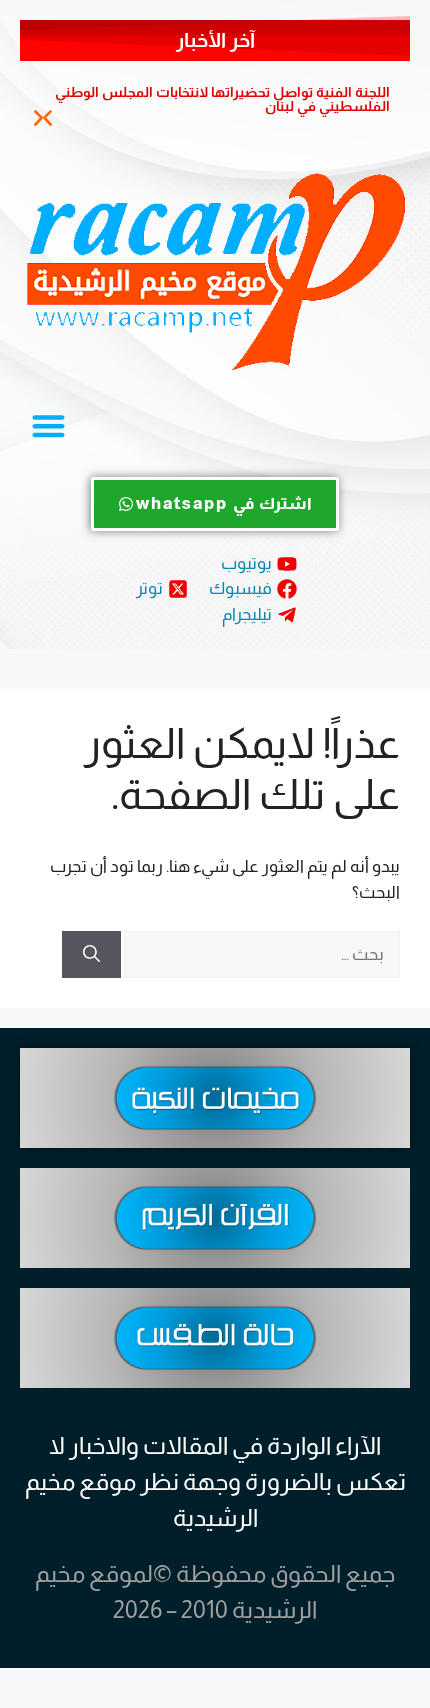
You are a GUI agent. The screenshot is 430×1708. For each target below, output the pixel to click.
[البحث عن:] (260, 954)
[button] (38, 118)
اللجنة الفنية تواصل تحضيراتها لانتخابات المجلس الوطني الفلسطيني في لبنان (222, 99)
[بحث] (91, 955)
